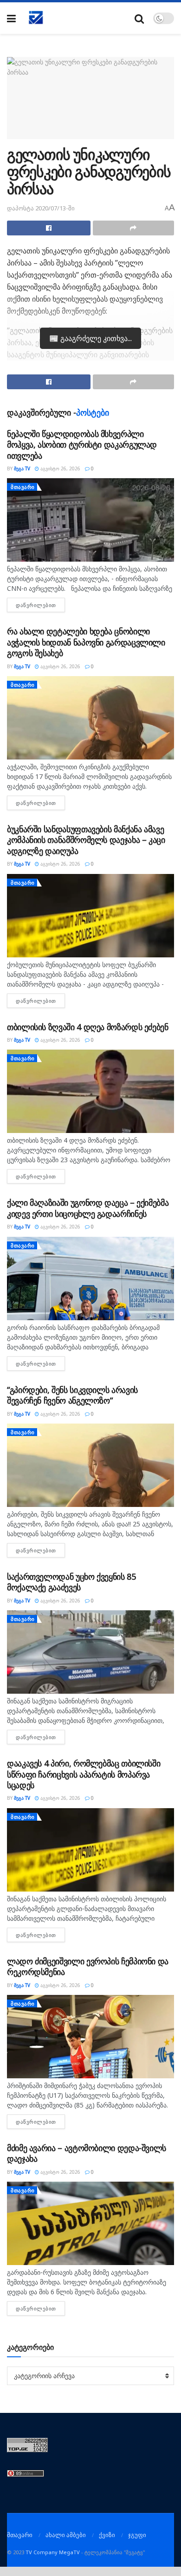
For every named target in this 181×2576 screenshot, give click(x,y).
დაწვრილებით (40, 605)
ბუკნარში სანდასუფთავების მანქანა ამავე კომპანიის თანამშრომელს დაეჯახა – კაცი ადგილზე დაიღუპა (86, 840)
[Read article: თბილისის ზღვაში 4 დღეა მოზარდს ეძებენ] (90, 1091)
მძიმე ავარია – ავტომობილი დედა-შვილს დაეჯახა (87, 2153)
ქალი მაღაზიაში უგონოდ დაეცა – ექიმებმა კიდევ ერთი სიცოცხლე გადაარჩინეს (88, 1208)
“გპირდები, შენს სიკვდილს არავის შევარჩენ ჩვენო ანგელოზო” (72, 1395)
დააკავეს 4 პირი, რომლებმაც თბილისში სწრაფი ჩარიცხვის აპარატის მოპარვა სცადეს (84, 1774)
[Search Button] (139, 18)
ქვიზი (107, 2535)
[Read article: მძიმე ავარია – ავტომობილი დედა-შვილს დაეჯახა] (90, 2223)
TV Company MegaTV (53, 2552)
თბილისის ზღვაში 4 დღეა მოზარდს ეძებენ (88, 1027)
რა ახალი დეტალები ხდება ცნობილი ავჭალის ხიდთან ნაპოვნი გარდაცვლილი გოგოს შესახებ (86, 642)
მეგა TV (22, 468)
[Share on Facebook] (49, 228)
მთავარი (23, 487)
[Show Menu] (11, 18)
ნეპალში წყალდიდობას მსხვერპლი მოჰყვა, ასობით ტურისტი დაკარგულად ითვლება (82, 445)
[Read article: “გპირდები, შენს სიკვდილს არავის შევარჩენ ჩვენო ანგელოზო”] (90, 1465)
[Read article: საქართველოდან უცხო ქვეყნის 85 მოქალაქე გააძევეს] (90, 1652)
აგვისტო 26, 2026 (60, 468)
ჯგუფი (137, 2535)
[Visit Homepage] (36, 18)
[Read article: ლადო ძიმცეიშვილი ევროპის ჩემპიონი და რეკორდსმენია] (90, 2037)
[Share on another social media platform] (134, 228)
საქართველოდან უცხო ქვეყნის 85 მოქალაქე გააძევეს (71, 1582)
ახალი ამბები (66, 2535)
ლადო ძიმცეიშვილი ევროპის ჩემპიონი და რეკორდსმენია (88, 1966)
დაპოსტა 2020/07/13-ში (41, 208)
